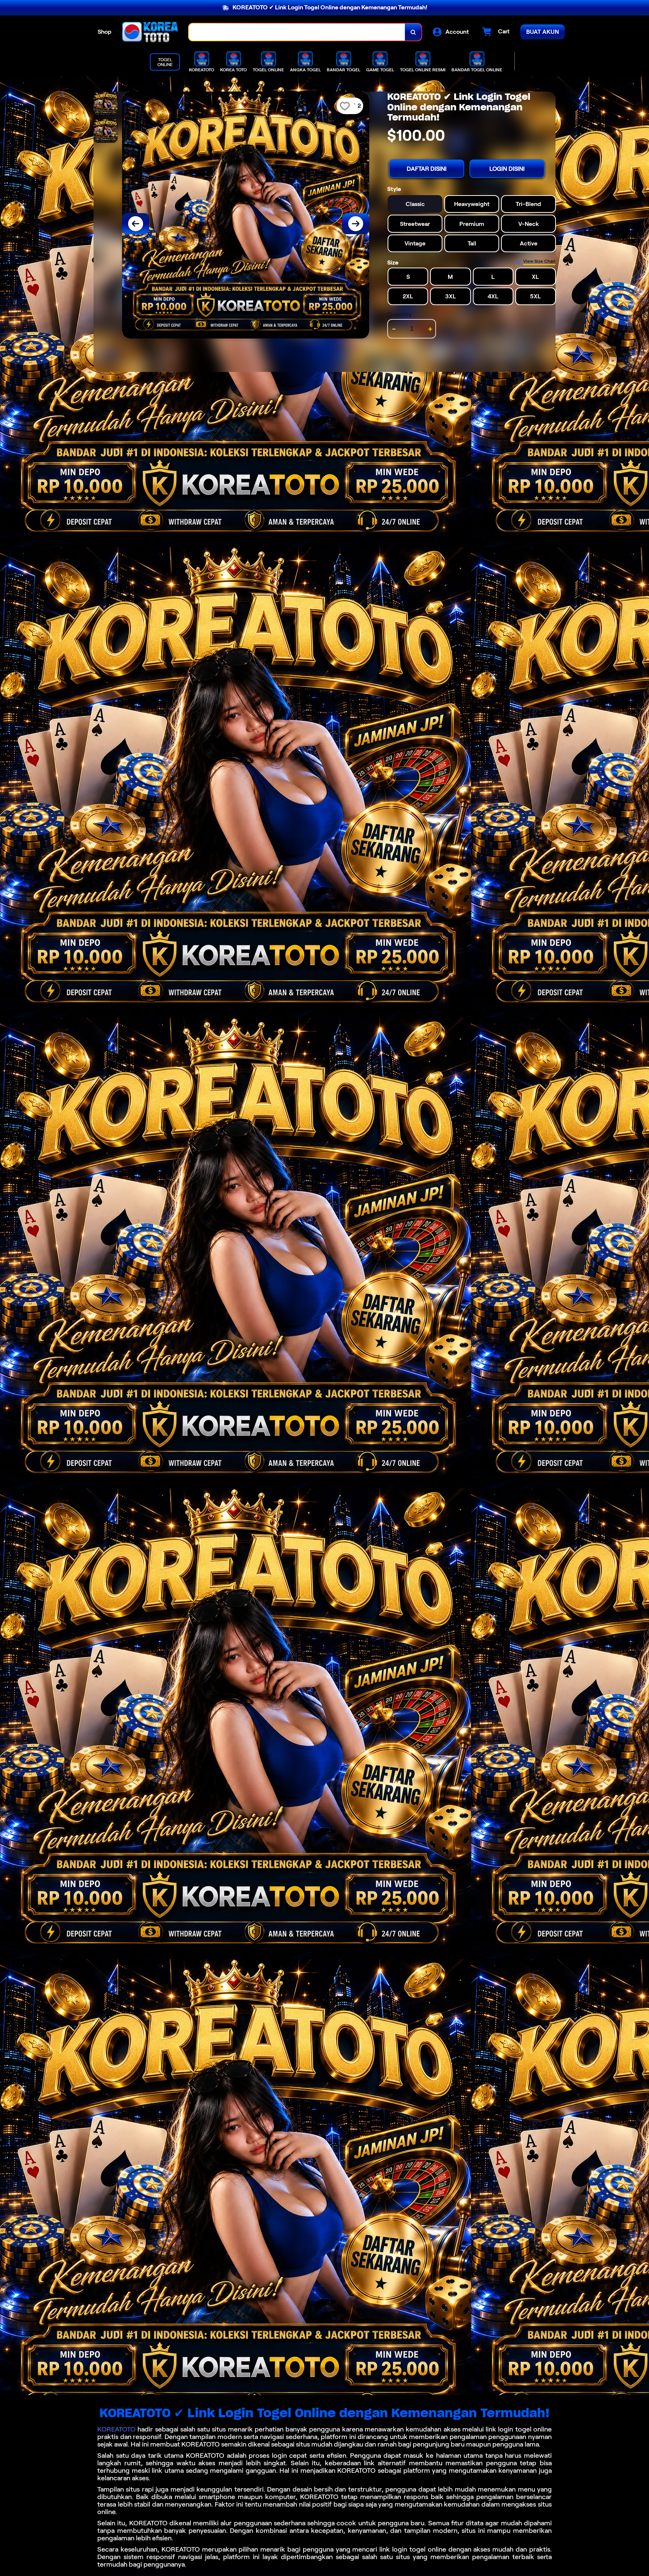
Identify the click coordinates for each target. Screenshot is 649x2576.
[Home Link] (150, 32)
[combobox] (297, 32)
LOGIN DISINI (507, 169)
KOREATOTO (116, 2429)
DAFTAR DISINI (427, 169)
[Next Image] (356, 224)
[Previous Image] (136, 224)
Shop (105, 32)
